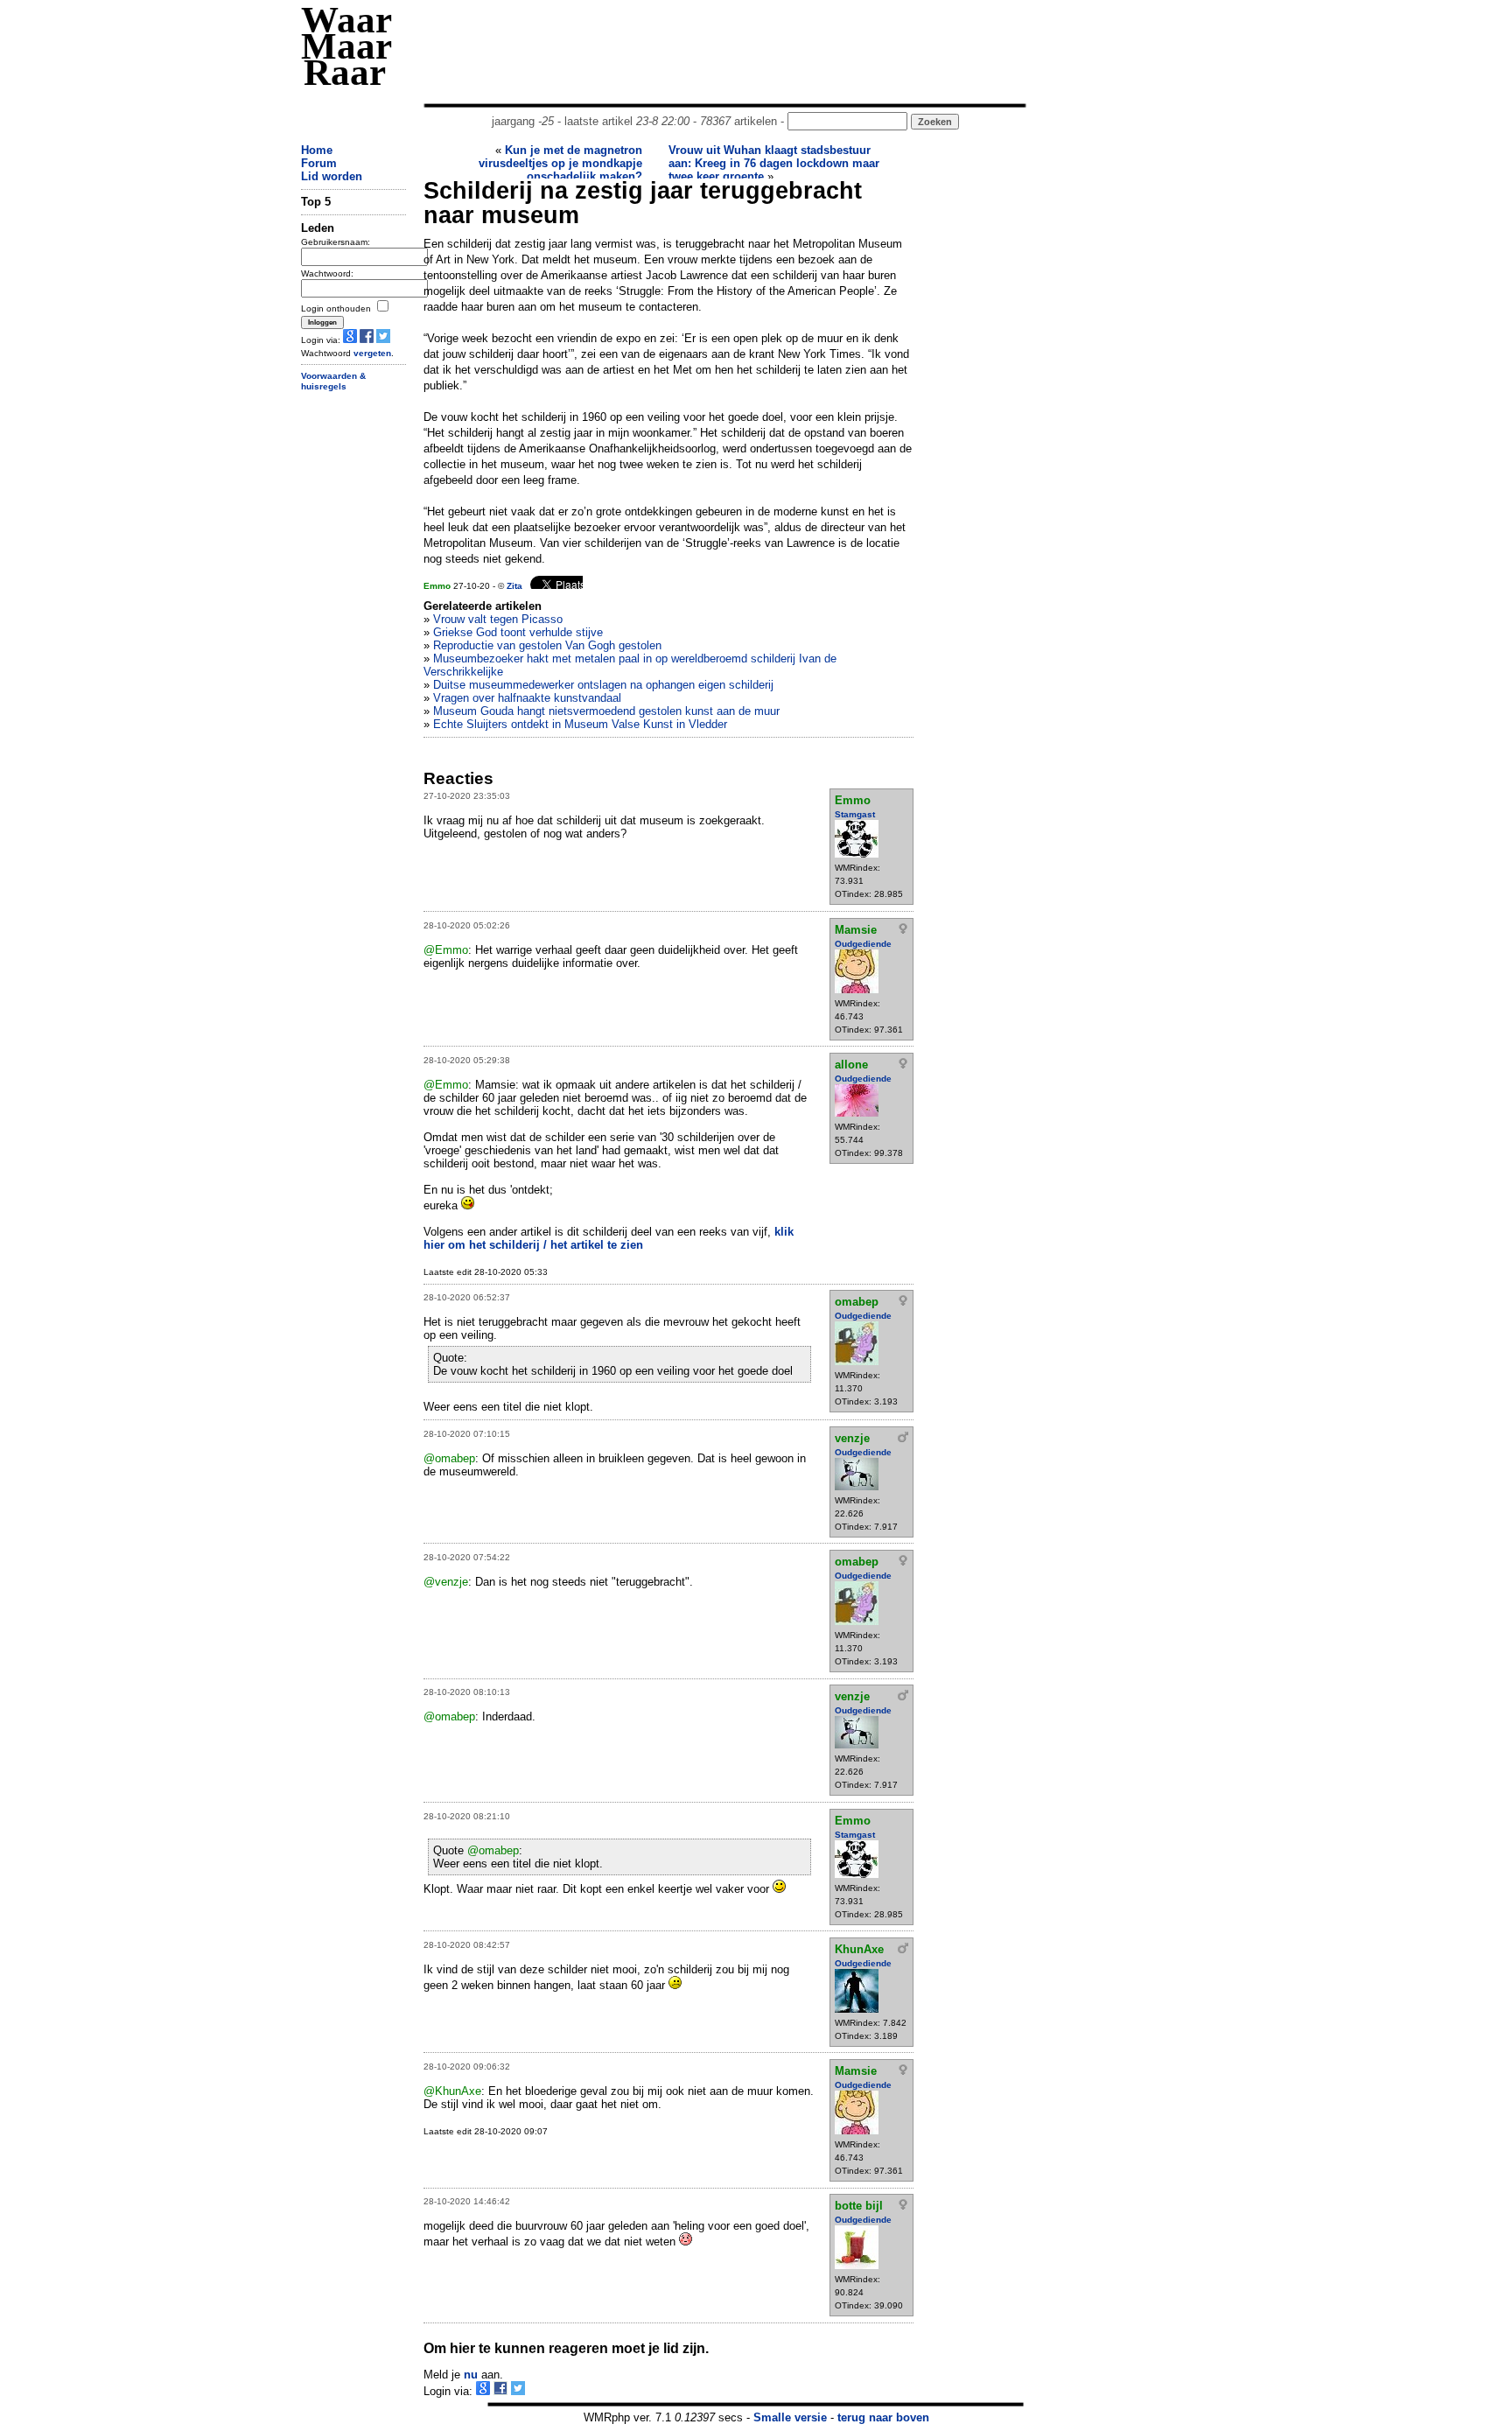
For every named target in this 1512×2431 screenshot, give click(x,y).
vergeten (372, 353)
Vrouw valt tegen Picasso (498, 619)
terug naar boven (883, 2417)
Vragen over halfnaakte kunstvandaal (527, 698)
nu (471, 2375)
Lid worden (332, 176)
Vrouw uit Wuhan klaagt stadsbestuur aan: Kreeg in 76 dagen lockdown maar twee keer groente (774, 163)
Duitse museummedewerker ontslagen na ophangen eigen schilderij (603, 685)
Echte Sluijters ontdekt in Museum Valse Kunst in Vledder (580, 724)
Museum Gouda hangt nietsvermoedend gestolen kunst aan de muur (606, 711)
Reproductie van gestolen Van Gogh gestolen (547, 645)
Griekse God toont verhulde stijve (518, 632)
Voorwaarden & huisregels (333, 382)
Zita (514, 586)
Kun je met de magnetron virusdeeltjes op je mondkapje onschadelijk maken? (560, 163)
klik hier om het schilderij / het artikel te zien (609, 1238)
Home (317, 150)
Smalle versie (790, 2417)
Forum (319, 163)
